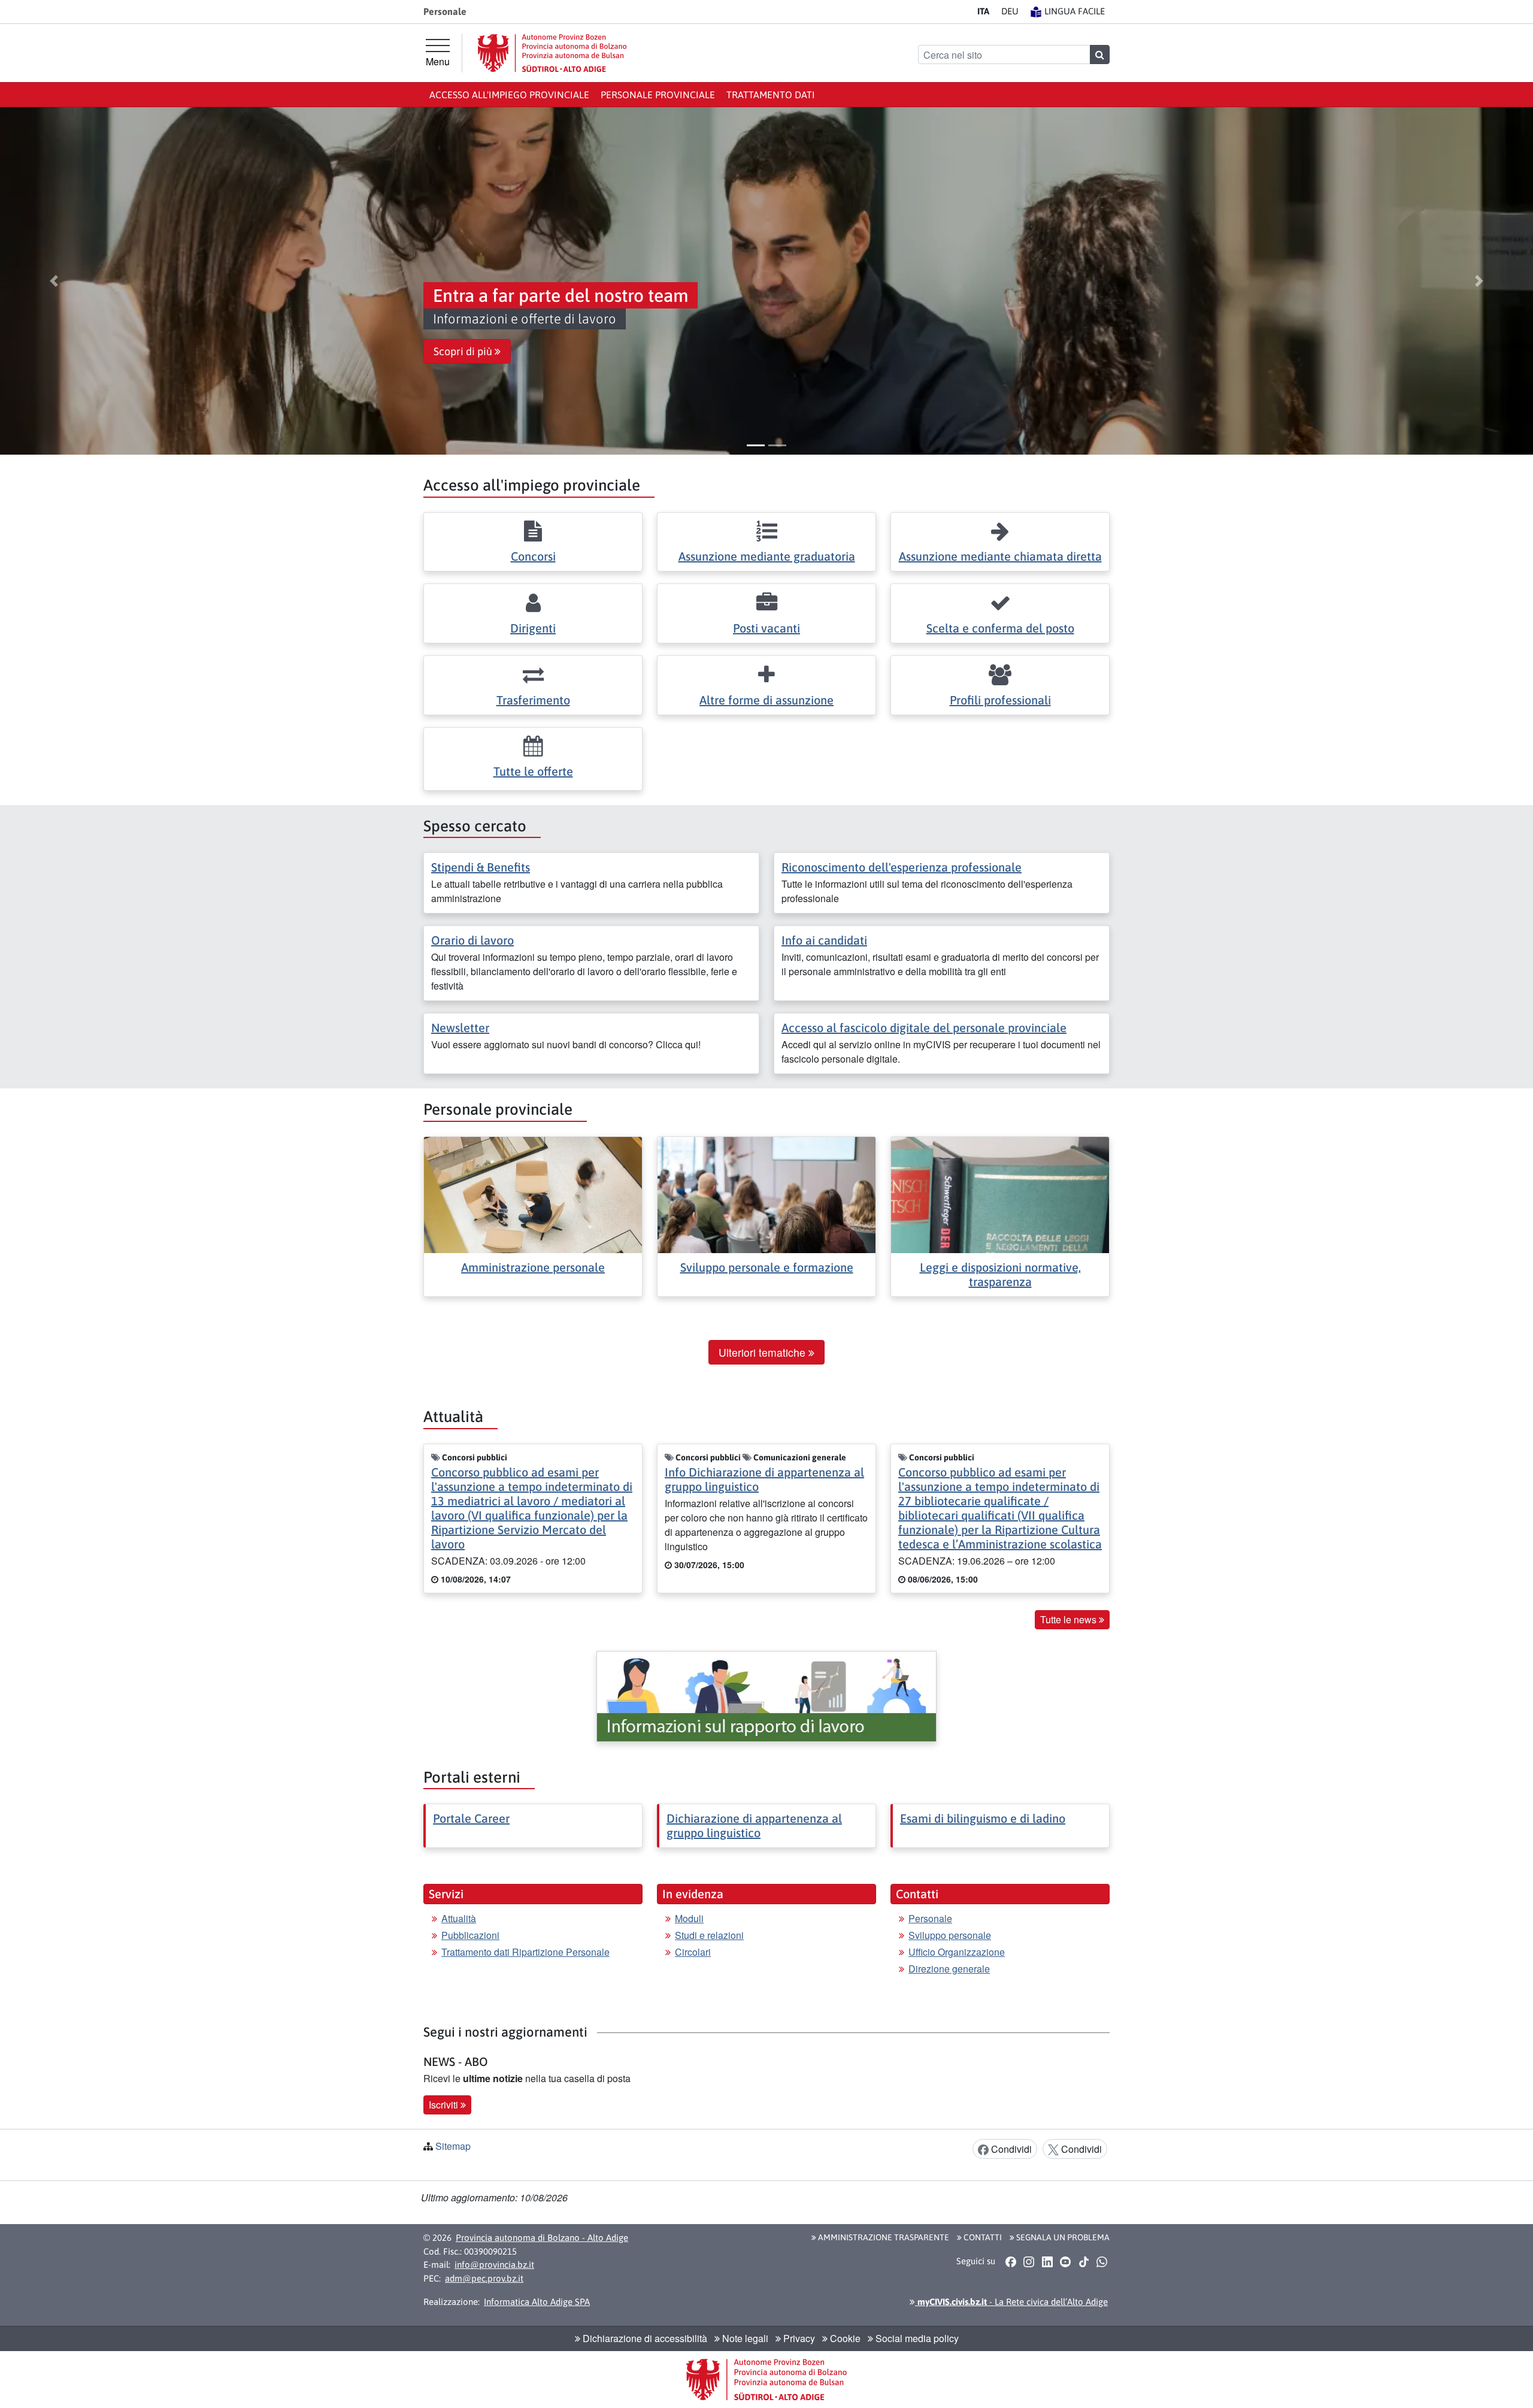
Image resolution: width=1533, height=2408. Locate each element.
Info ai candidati (824, 940)
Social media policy (916, 2338)
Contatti (982, 2237)
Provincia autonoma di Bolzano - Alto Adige (542, 2238)
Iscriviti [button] (445, 2105)
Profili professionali (1000, 700)
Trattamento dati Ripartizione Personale (525, 1952)
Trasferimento (533, 700)
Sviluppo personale (950, 1935)
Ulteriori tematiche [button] (764, 1352)
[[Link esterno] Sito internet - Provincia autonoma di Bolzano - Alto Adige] (552, 53)
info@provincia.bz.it (494, 2265)
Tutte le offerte (533, 771)
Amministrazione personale (533, 1267)
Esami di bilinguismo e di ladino (983, 1818)
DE (1010, 11)
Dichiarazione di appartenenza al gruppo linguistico (754, 1825)
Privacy (798, 2338)
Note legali (744, 2338)
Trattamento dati (771, 95)
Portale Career (471, 1818)
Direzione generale (949, 1969)
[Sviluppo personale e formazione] (766, 1194)
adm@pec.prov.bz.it (484, 2278)
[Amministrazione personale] (533, 1194)
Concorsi (533, 556)
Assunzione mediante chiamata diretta (1000, 556)
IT (983, 11)
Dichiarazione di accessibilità (644, 2338)
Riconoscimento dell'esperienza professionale (902, 867)
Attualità (459, 1918)
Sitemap (453, 2146)
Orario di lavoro (472, 940)
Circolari (693, 1952)
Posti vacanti (766, 628)
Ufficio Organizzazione (957, 1952)
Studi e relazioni (709, 1935)
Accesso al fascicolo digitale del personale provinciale (924, 1028)
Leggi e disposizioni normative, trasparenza (1000, 1274)
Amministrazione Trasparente (883, 2237)
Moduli (689, 1918)
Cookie (844, 2338)
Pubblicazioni (470, 1935)
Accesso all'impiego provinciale (509, 95)
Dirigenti (533, 628)
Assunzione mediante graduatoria (767, 556)
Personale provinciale (658, 95)
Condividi (1010, 2149)
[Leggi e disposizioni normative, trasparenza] (1000, 1194)
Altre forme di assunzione (766, 700)
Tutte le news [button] (1070, 1619)
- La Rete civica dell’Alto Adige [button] (1011, 2302)
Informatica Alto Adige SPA (537, 2302)
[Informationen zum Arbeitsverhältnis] (766, 1696)
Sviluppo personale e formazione (767, 1267)
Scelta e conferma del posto (1000, 628)
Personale (930, 1918)
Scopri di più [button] (464, 352)
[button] (54, 281)
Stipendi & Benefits (481, 867)
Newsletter (460, 1028)
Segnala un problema (1062, 2237)
